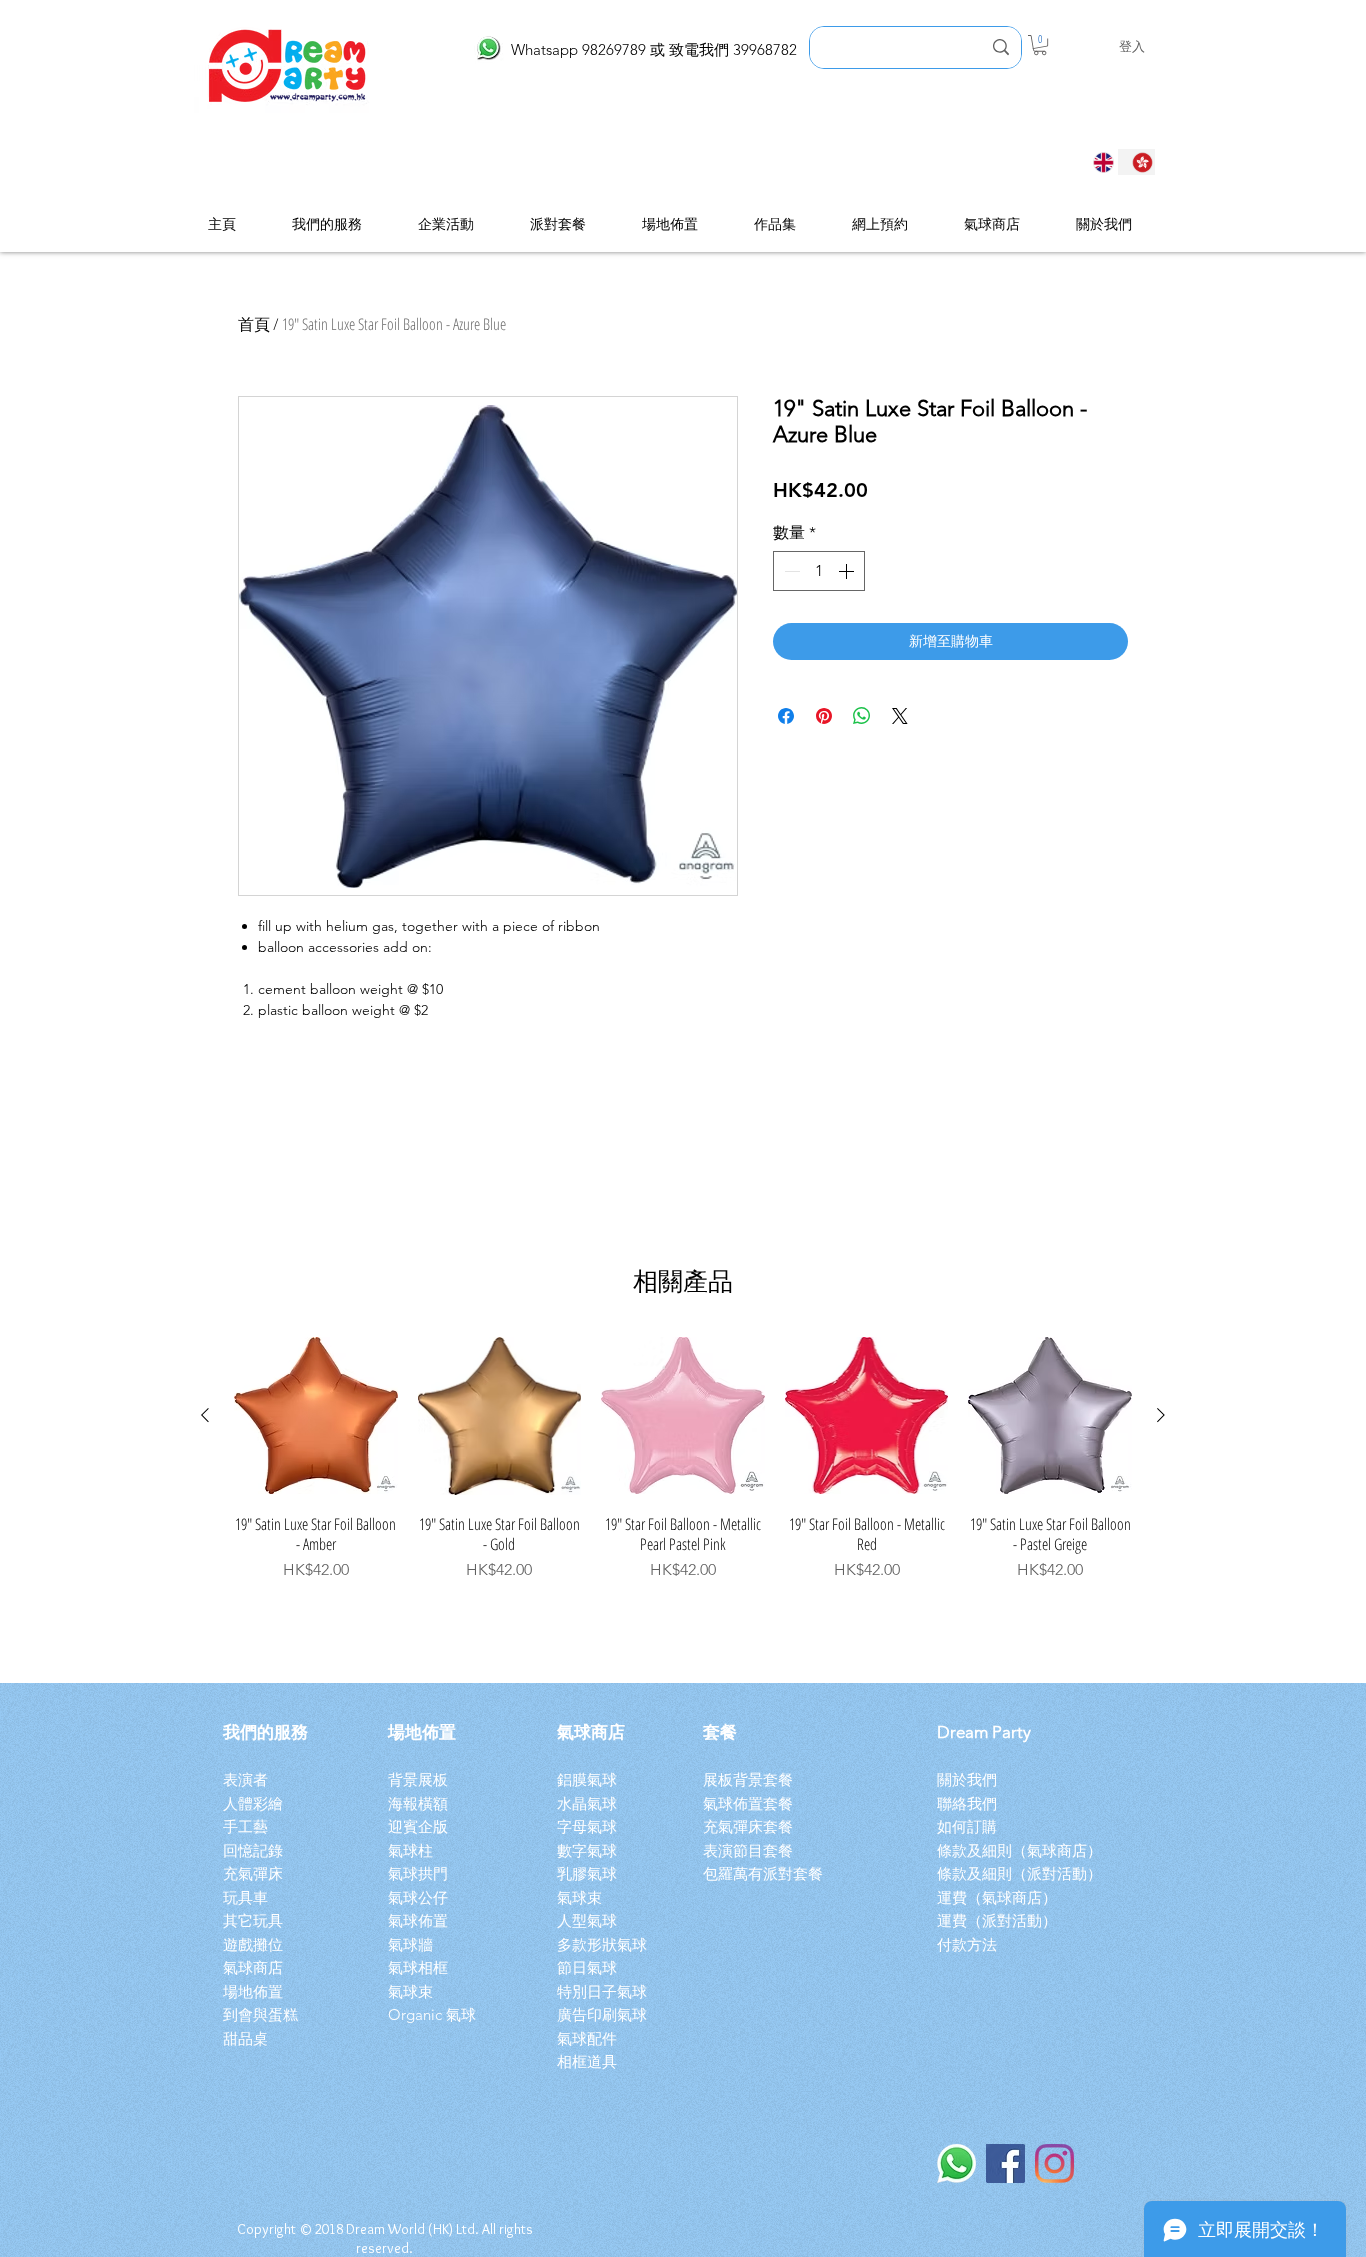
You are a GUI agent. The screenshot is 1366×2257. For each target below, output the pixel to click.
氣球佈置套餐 (752, 1803)
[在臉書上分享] (786, 716)
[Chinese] (1136, 162)
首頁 (254, 324)
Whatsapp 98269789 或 (590, 49)
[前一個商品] (205, 1415)
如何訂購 (967, 1826)
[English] (1098, 162)
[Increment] (848, 571)
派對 (1042, 1873)
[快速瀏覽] (316, 1416)
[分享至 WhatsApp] (862, 716)
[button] (1040, 45)
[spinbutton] (819, 571)
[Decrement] (790, 571)
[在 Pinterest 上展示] (824, 716)
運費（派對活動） (997, 1920)
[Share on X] (900, 716)
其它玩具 (253, 1920)
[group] (683, 1458)
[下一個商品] (1161, 1415)
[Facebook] (1005, 2163)
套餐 (720, 1732)
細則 (997, 1873)
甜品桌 (245, 2038)
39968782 (765, 49)
